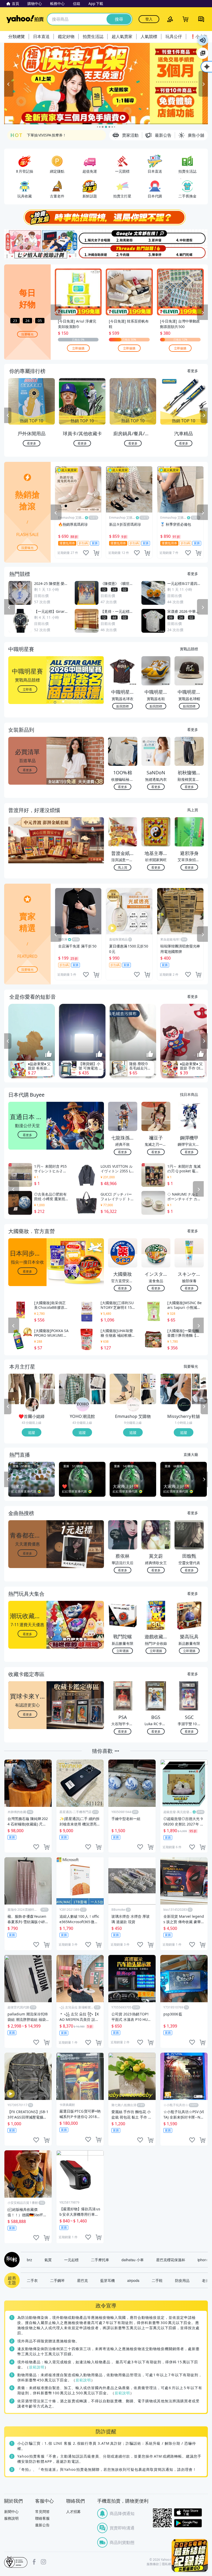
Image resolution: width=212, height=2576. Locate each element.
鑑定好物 (66, 36)
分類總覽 (17, 36)
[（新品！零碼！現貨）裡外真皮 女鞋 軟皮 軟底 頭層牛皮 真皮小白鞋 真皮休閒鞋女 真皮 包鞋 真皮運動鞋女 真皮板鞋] (176, 1389)
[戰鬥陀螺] (191, 252)
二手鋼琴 (57, 2280)
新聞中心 (11, 2512)
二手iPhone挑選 (41, 135)
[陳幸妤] (157, 252)
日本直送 (41, 36)
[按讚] (49, 1054)
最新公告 (42, 2525)
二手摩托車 (100, 2260)
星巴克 (82, 2280)
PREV (8, 415)
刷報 (11, 2260)
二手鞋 (157, 2280)
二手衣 (32, 2280)
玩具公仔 (174, 36)
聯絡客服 (42, 2518)
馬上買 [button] (123, 867)
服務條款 (153, 2564)
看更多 (193, 371)
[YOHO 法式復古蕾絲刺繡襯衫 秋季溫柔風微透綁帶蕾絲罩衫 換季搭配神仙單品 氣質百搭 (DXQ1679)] (98, 1381)
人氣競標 (149, 36)
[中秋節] (191, 237)
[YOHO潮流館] (83, 1405)
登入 (149, 19)
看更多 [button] (27, 770)
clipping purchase (96, 553)
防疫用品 (182, 2280)
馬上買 (193, 810)
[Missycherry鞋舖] (184, 1405)
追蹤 (32, 1432)
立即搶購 (78, 348)
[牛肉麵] (123, 252)
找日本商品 (189, 1094)
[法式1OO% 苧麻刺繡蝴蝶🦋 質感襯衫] (47, 1397)
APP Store (188, 2513)
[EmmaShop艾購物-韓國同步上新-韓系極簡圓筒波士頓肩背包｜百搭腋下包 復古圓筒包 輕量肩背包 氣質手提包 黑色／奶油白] (149, 1397)
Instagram (43, 2562)
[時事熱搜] (106, 217)
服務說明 (11, 2518)
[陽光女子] (89, 237)
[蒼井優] (157, 237)
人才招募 (73, 2512)
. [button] (28, 850)
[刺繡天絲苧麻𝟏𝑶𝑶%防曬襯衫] (47, 1381)
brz (29, 2260)
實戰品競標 (189, 649)
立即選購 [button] (123, 1651)
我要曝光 (27, 334)
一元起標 (71, 2260)
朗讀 (203, 40)
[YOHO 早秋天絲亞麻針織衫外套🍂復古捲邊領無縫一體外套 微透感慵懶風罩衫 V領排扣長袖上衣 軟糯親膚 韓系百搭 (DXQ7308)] (98, 1397)
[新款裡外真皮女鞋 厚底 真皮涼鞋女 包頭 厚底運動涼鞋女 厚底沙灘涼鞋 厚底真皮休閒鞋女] (199, 1381)
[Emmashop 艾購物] (133, 1405)
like (86, 553)
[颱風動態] (123, 237)
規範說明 (37, 2367)
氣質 (48, 2260)
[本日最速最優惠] (190, 2555)
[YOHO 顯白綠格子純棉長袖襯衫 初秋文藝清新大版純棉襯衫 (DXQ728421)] (74, 1389)
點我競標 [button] (123, 706)
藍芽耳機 (108, 2280)
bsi (16, 2562)
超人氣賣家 (122, 36)
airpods (133, 2280)
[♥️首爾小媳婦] (32, 1405)
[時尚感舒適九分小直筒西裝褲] (24, 1389)
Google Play (188, 2523)
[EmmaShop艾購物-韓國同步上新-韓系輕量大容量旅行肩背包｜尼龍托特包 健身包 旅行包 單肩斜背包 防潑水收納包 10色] (149, 1381)
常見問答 (42, 2512)
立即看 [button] (27, 689)
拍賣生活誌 (93, 36)
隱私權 (166, 2564)
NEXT (204, 415)
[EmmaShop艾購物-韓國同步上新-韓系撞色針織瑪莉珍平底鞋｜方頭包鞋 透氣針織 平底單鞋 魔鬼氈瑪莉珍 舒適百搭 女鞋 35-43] (125, 1389)
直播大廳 (191, 1454)
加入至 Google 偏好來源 (203, 53)
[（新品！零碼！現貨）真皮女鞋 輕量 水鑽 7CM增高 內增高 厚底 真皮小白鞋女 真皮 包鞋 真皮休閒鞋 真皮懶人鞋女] (199, 1397)
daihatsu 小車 (133, 2260)
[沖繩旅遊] (89, 252)
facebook (34, 2562)
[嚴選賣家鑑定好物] (106, 84)
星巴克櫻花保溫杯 (171, 2260)
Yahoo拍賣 (25, 19)
